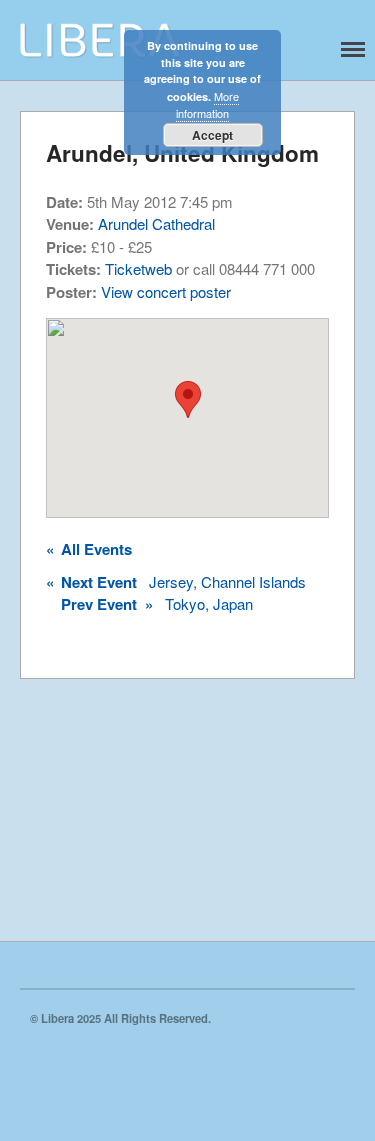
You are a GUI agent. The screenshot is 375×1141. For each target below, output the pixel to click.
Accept (212, 135)
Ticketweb (138, 268)
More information (207, 105)
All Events (89, 549)
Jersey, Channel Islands (176, 582)
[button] (188, 399)
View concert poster (166, 291)
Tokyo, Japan (157, 604)
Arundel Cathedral (156, 223)
